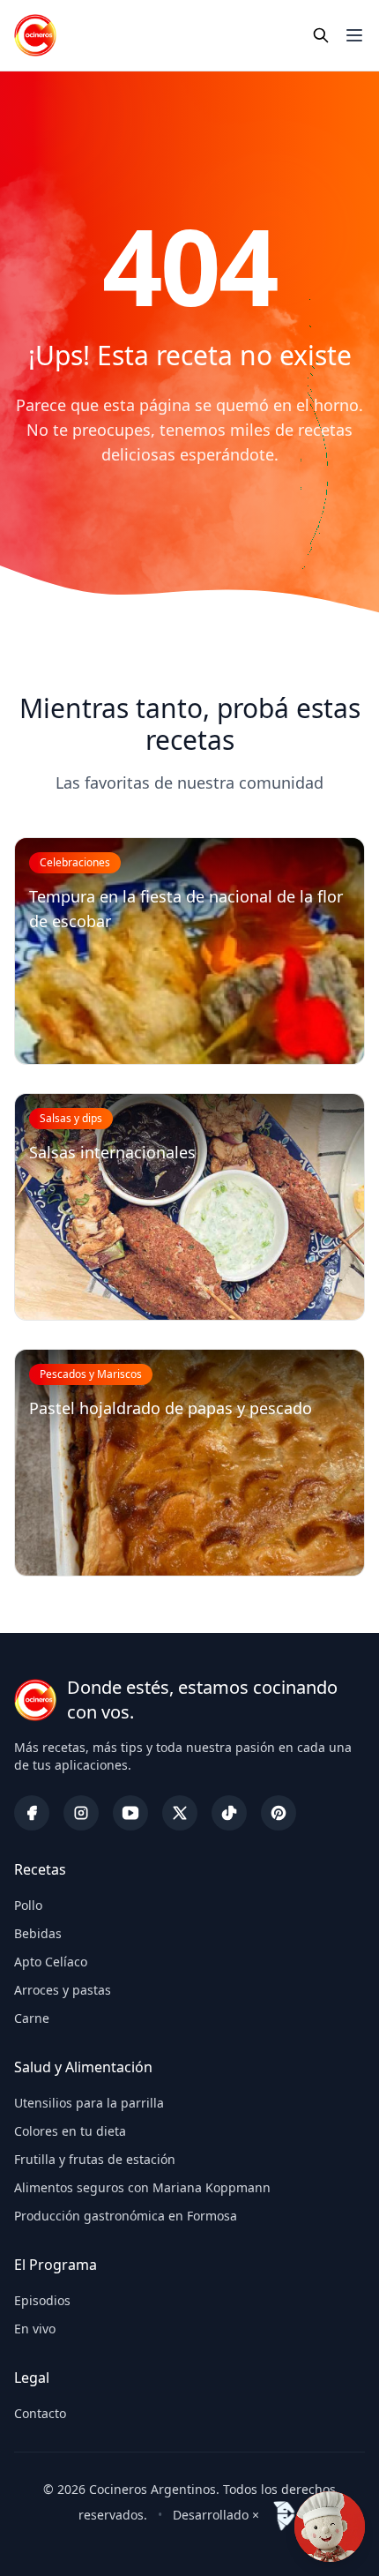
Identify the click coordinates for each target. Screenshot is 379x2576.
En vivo (35, 2329)
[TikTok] (229, 1813)
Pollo (28, 1905)
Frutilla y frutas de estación (95, 2159)
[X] (180, 1813)
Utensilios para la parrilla (89, 2103)
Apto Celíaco (51, 1962)
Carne (32, 2018)
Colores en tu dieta (70, 2131)
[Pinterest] (279, 1813)
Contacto (40, 2413)
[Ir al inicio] (35, 35)
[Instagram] (81, 1813)
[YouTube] (130, 1813)
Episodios (42, 2300)
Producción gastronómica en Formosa (126, 2216)
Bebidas (38, 1933)
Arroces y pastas (63, 1990)
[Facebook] (32, 1813)
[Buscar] (321, 35)
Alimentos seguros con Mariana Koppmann (142, 2187)
